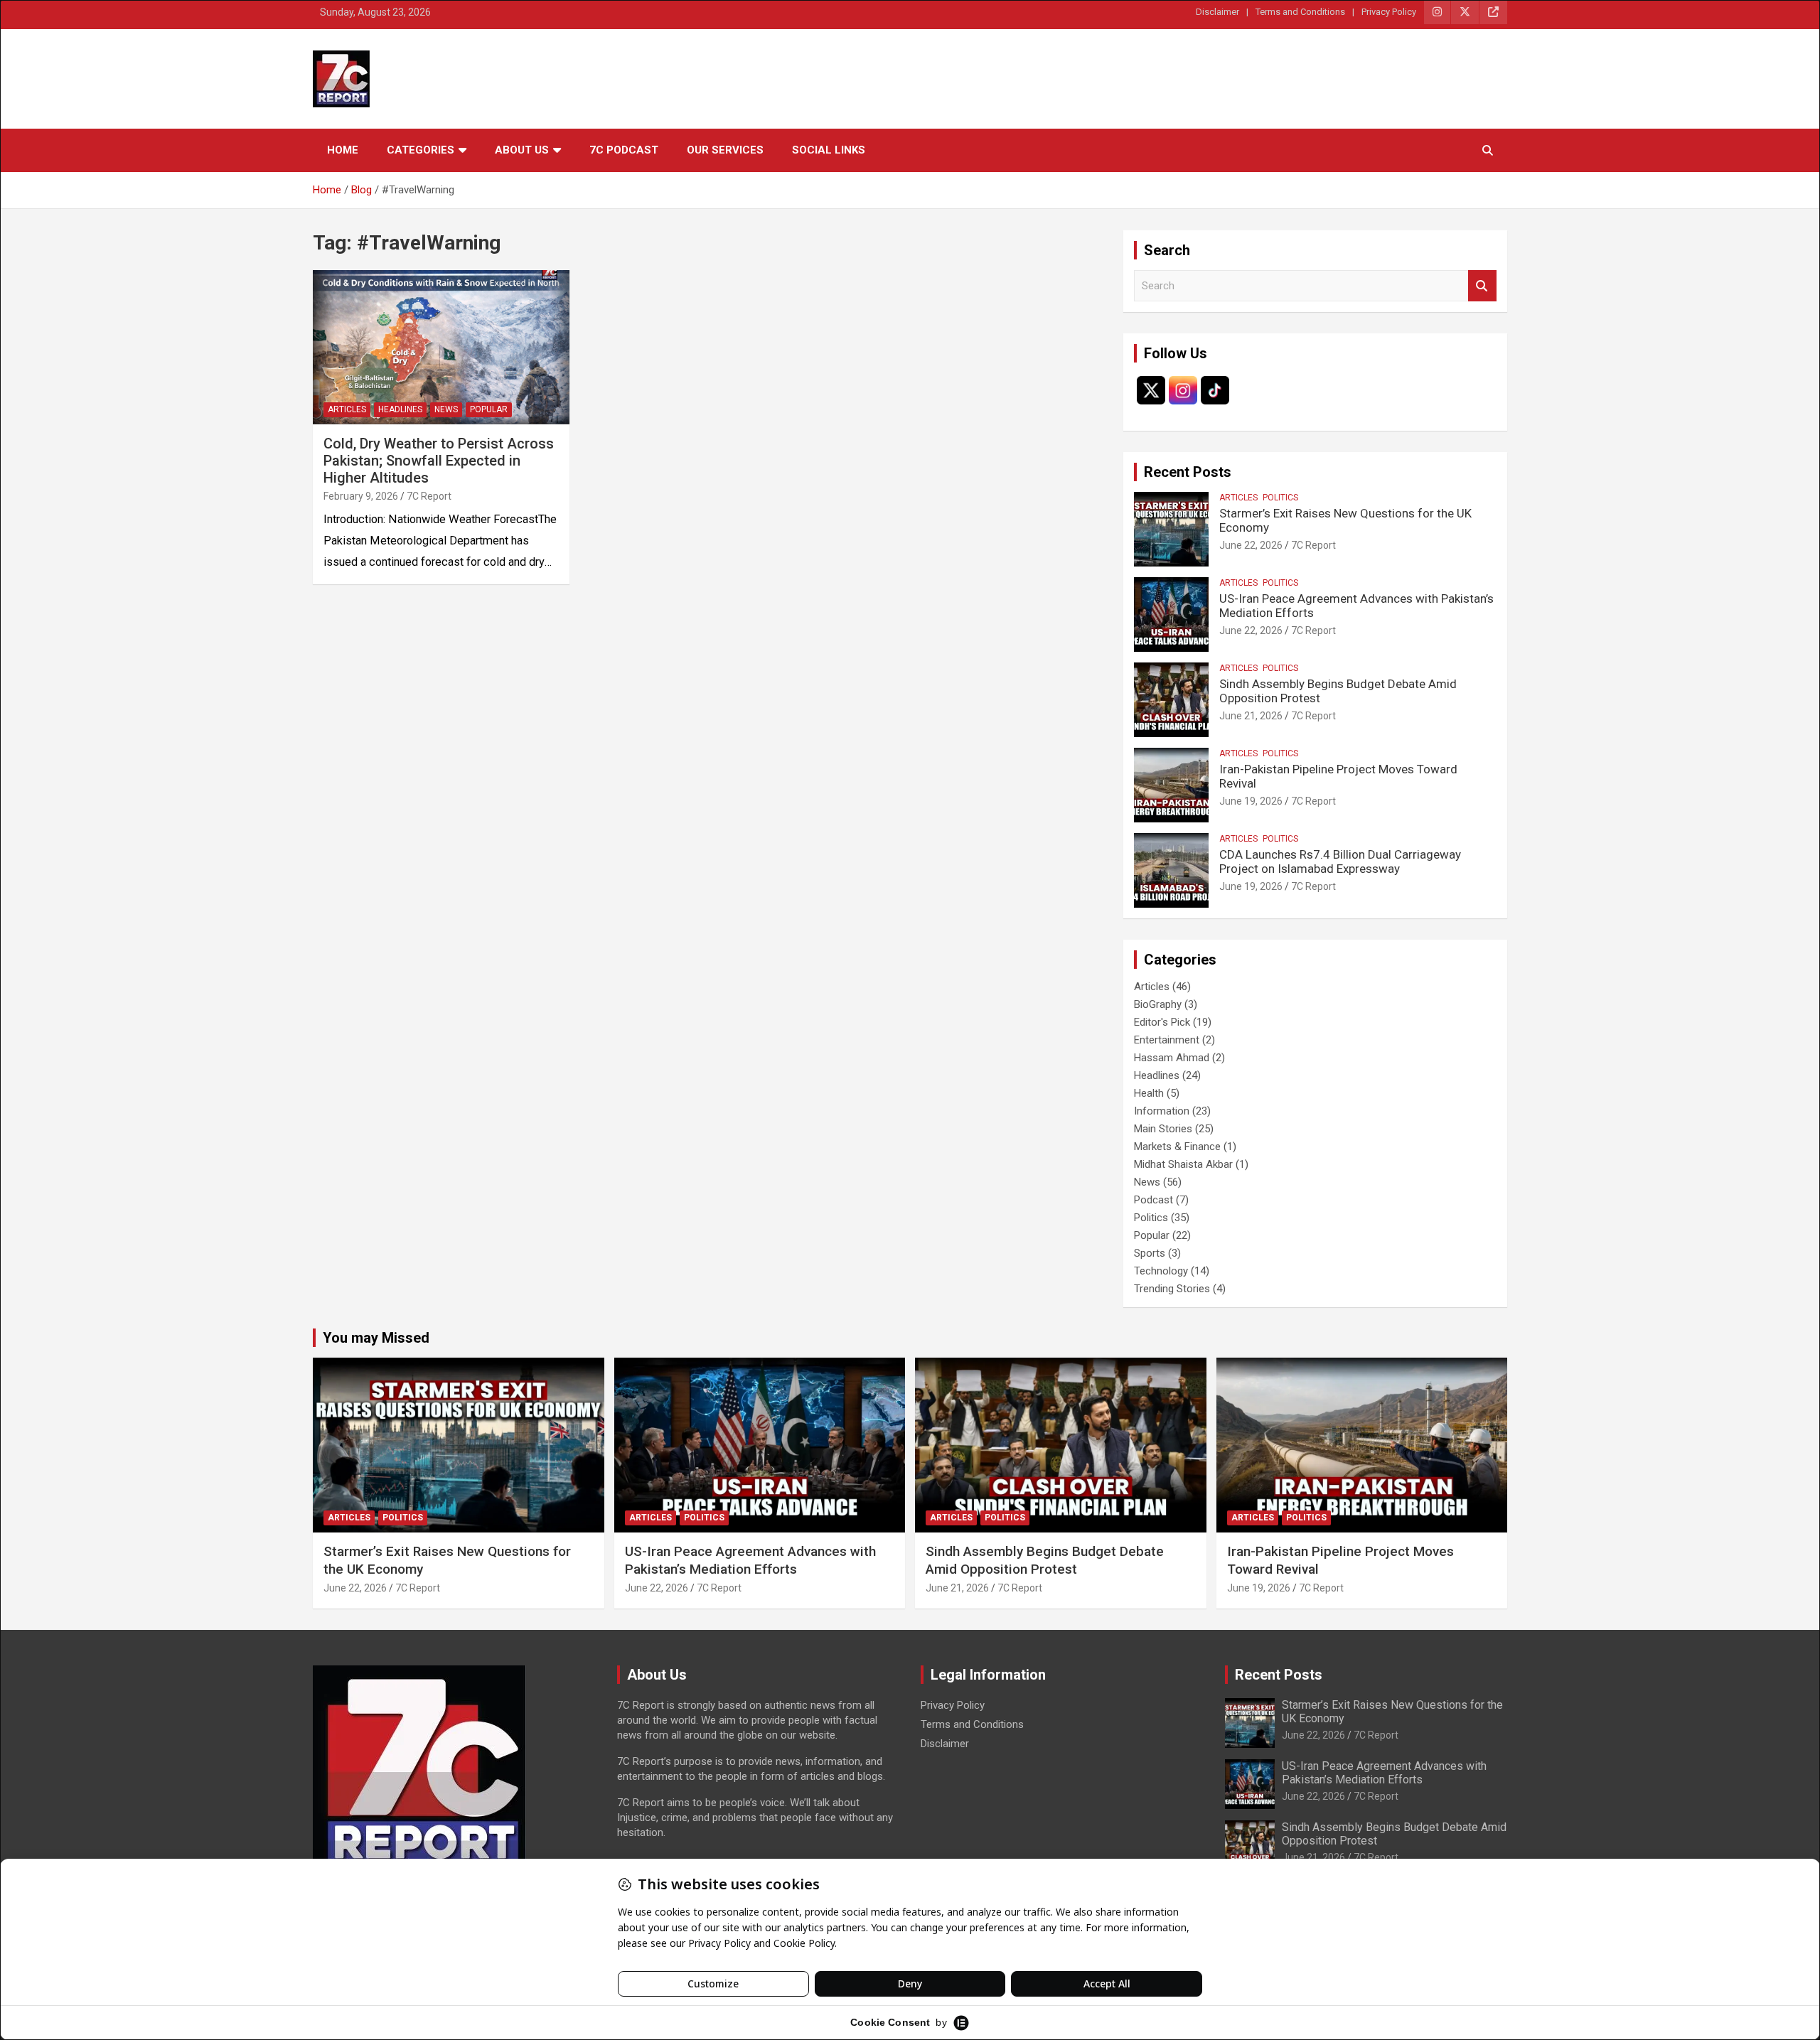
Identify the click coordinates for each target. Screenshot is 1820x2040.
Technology (1161, 1271)
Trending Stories (1172, 1289)
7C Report (429, 496)
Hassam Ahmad (1172, 1058)
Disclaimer (1217, 12)
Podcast (1153, 1200)
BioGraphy (1158, 1004)
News (446, 409)
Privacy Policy (1389, 12)
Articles (347, 409)
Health (1149, 1093)
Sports (1150, 1253)
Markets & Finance (1177, 1147)
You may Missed (376, 1338)
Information (1162, 1111)
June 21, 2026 (1251, 716)
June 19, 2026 (1251, 801)
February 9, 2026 (361, 496)
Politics (1280, 498)
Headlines (400, 409)
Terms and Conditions (1300, 12)
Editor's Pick (1162, 1022)
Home (343, 150)
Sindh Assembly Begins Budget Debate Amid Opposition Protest (1045, 1560)
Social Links (829, 150)
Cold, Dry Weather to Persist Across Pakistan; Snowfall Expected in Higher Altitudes (439, 461)
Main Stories (1163, 1129)
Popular (489, 409)
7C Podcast (624, 150)
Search (1482, 286)
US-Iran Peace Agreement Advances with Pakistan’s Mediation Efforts (750, 1560)
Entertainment (1167, 1040)
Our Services (725, 150)
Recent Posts (1188, 472)
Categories (421, 150)
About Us (522, 150)
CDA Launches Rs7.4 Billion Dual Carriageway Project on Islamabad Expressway (1340, 861)
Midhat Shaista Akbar (1183, 1164)
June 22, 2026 (1251, 545)
